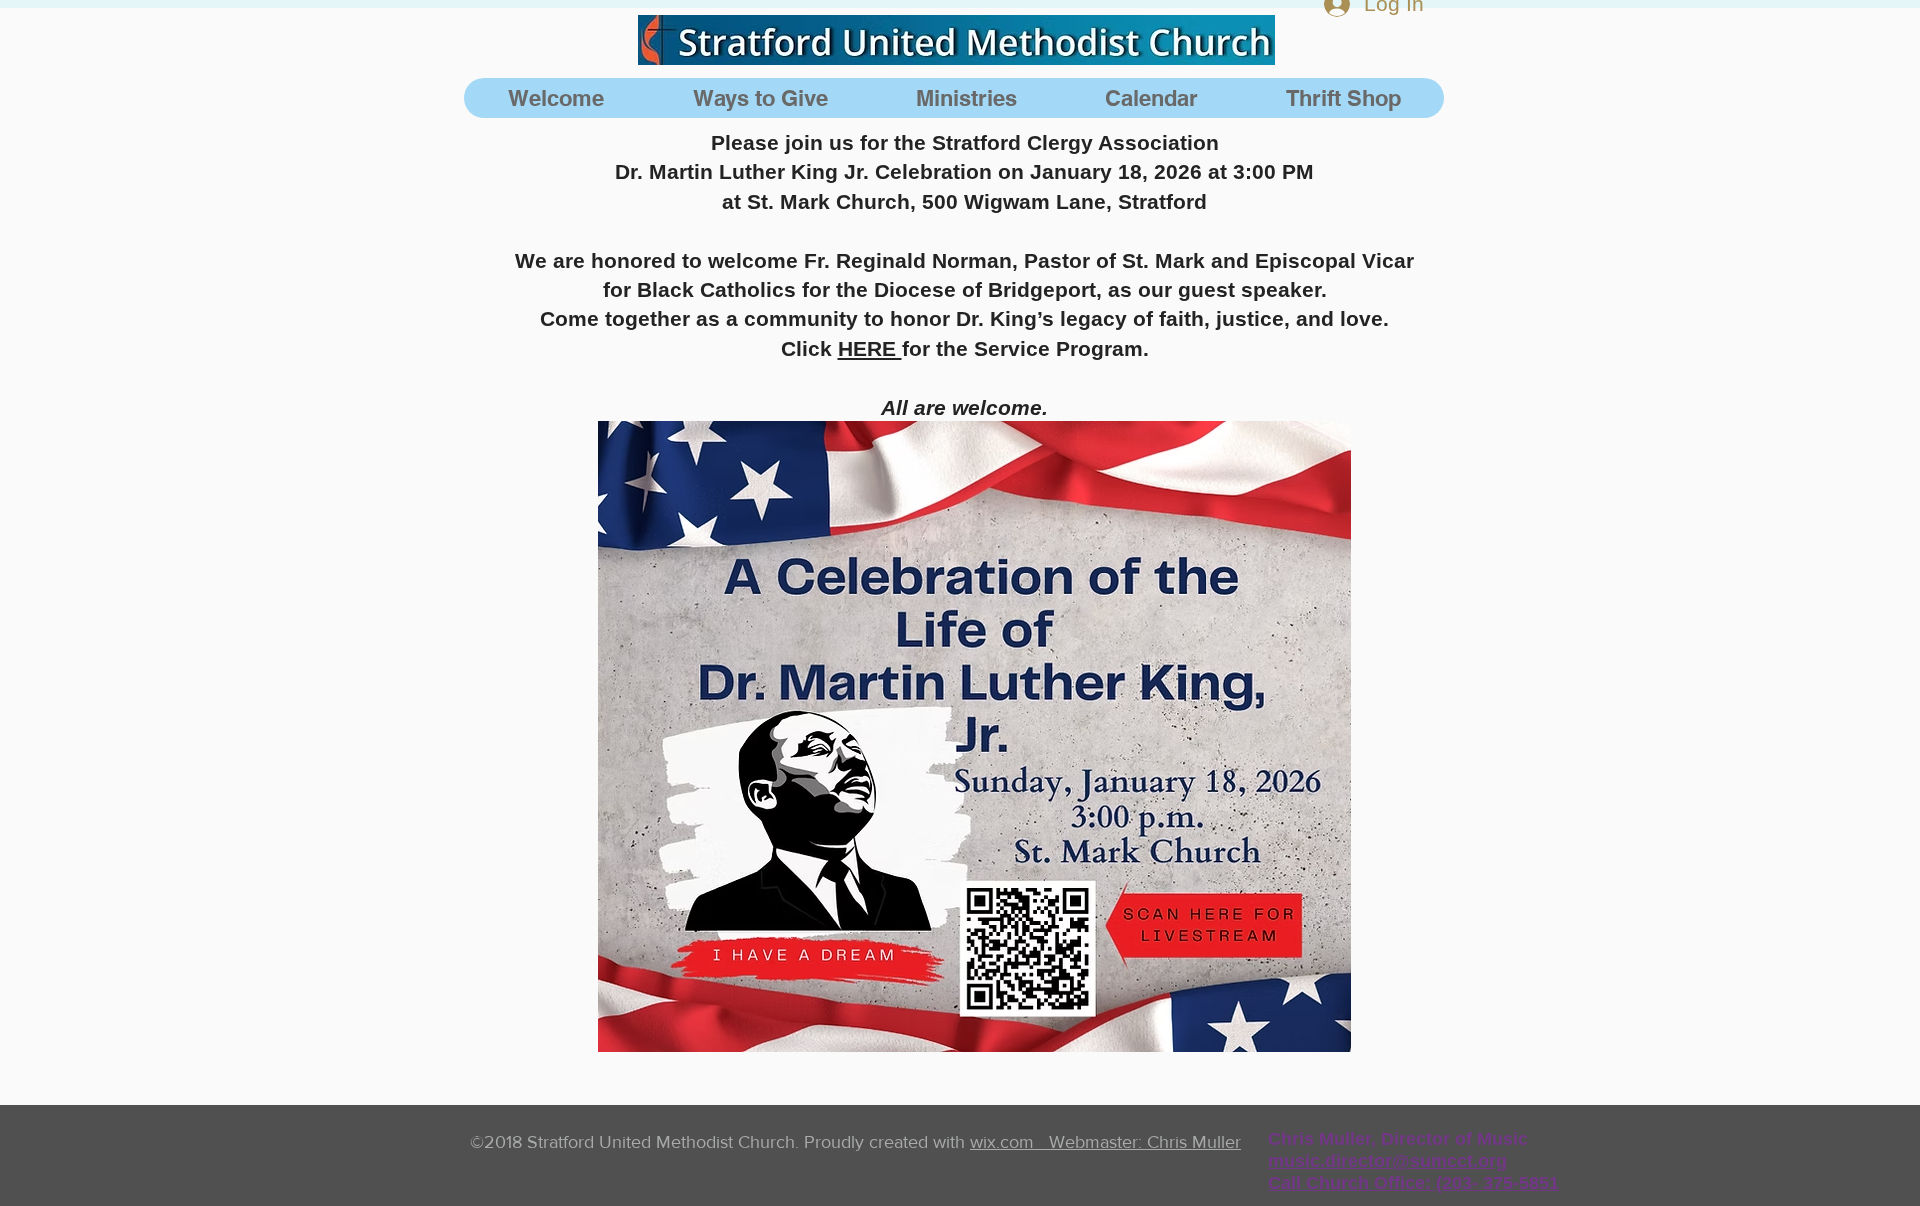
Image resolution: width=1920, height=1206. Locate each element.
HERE (870, 348)
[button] (965, 98)
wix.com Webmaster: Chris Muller (1105, 1142)
